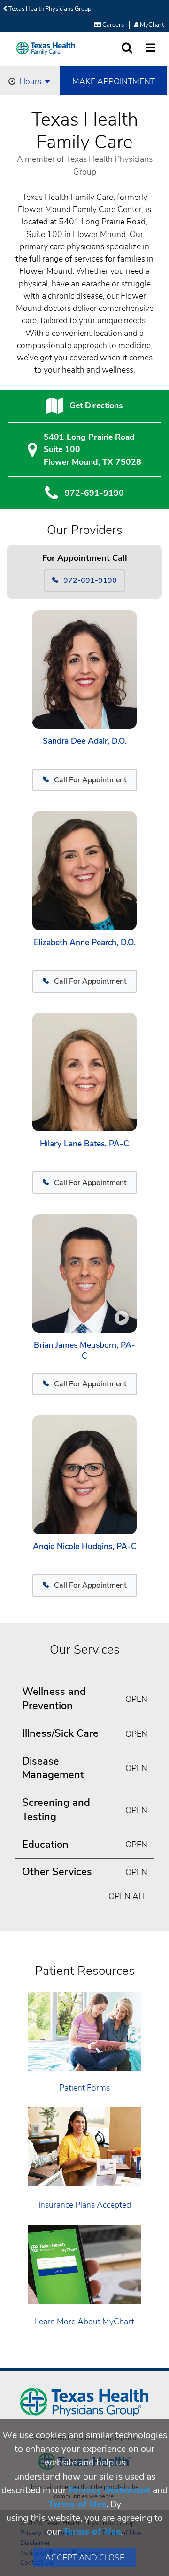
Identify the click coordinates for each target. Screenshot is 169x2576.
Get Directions (96, 405)
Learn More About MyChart (84, 2322)
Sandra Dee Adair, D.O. (85, 741)
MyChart (151, 25)
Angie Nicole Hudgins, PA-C (85, 1546)
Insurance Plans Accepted (85, 2205)
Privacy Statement (109, 2490)
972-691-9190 (94, 493)
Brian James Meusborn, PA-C (84, 1351)
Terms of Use (77, 2504)
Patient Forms (84, 2088)
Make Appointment (114, 81)
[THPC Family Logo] (46, 48)
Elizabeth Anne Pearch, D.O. (85, 942)
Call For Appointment (90, 780)
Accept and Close (85, 2558)
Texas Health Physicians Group (49, 9)
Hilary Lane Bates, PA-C (84, 1144)
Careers (112, 25)
